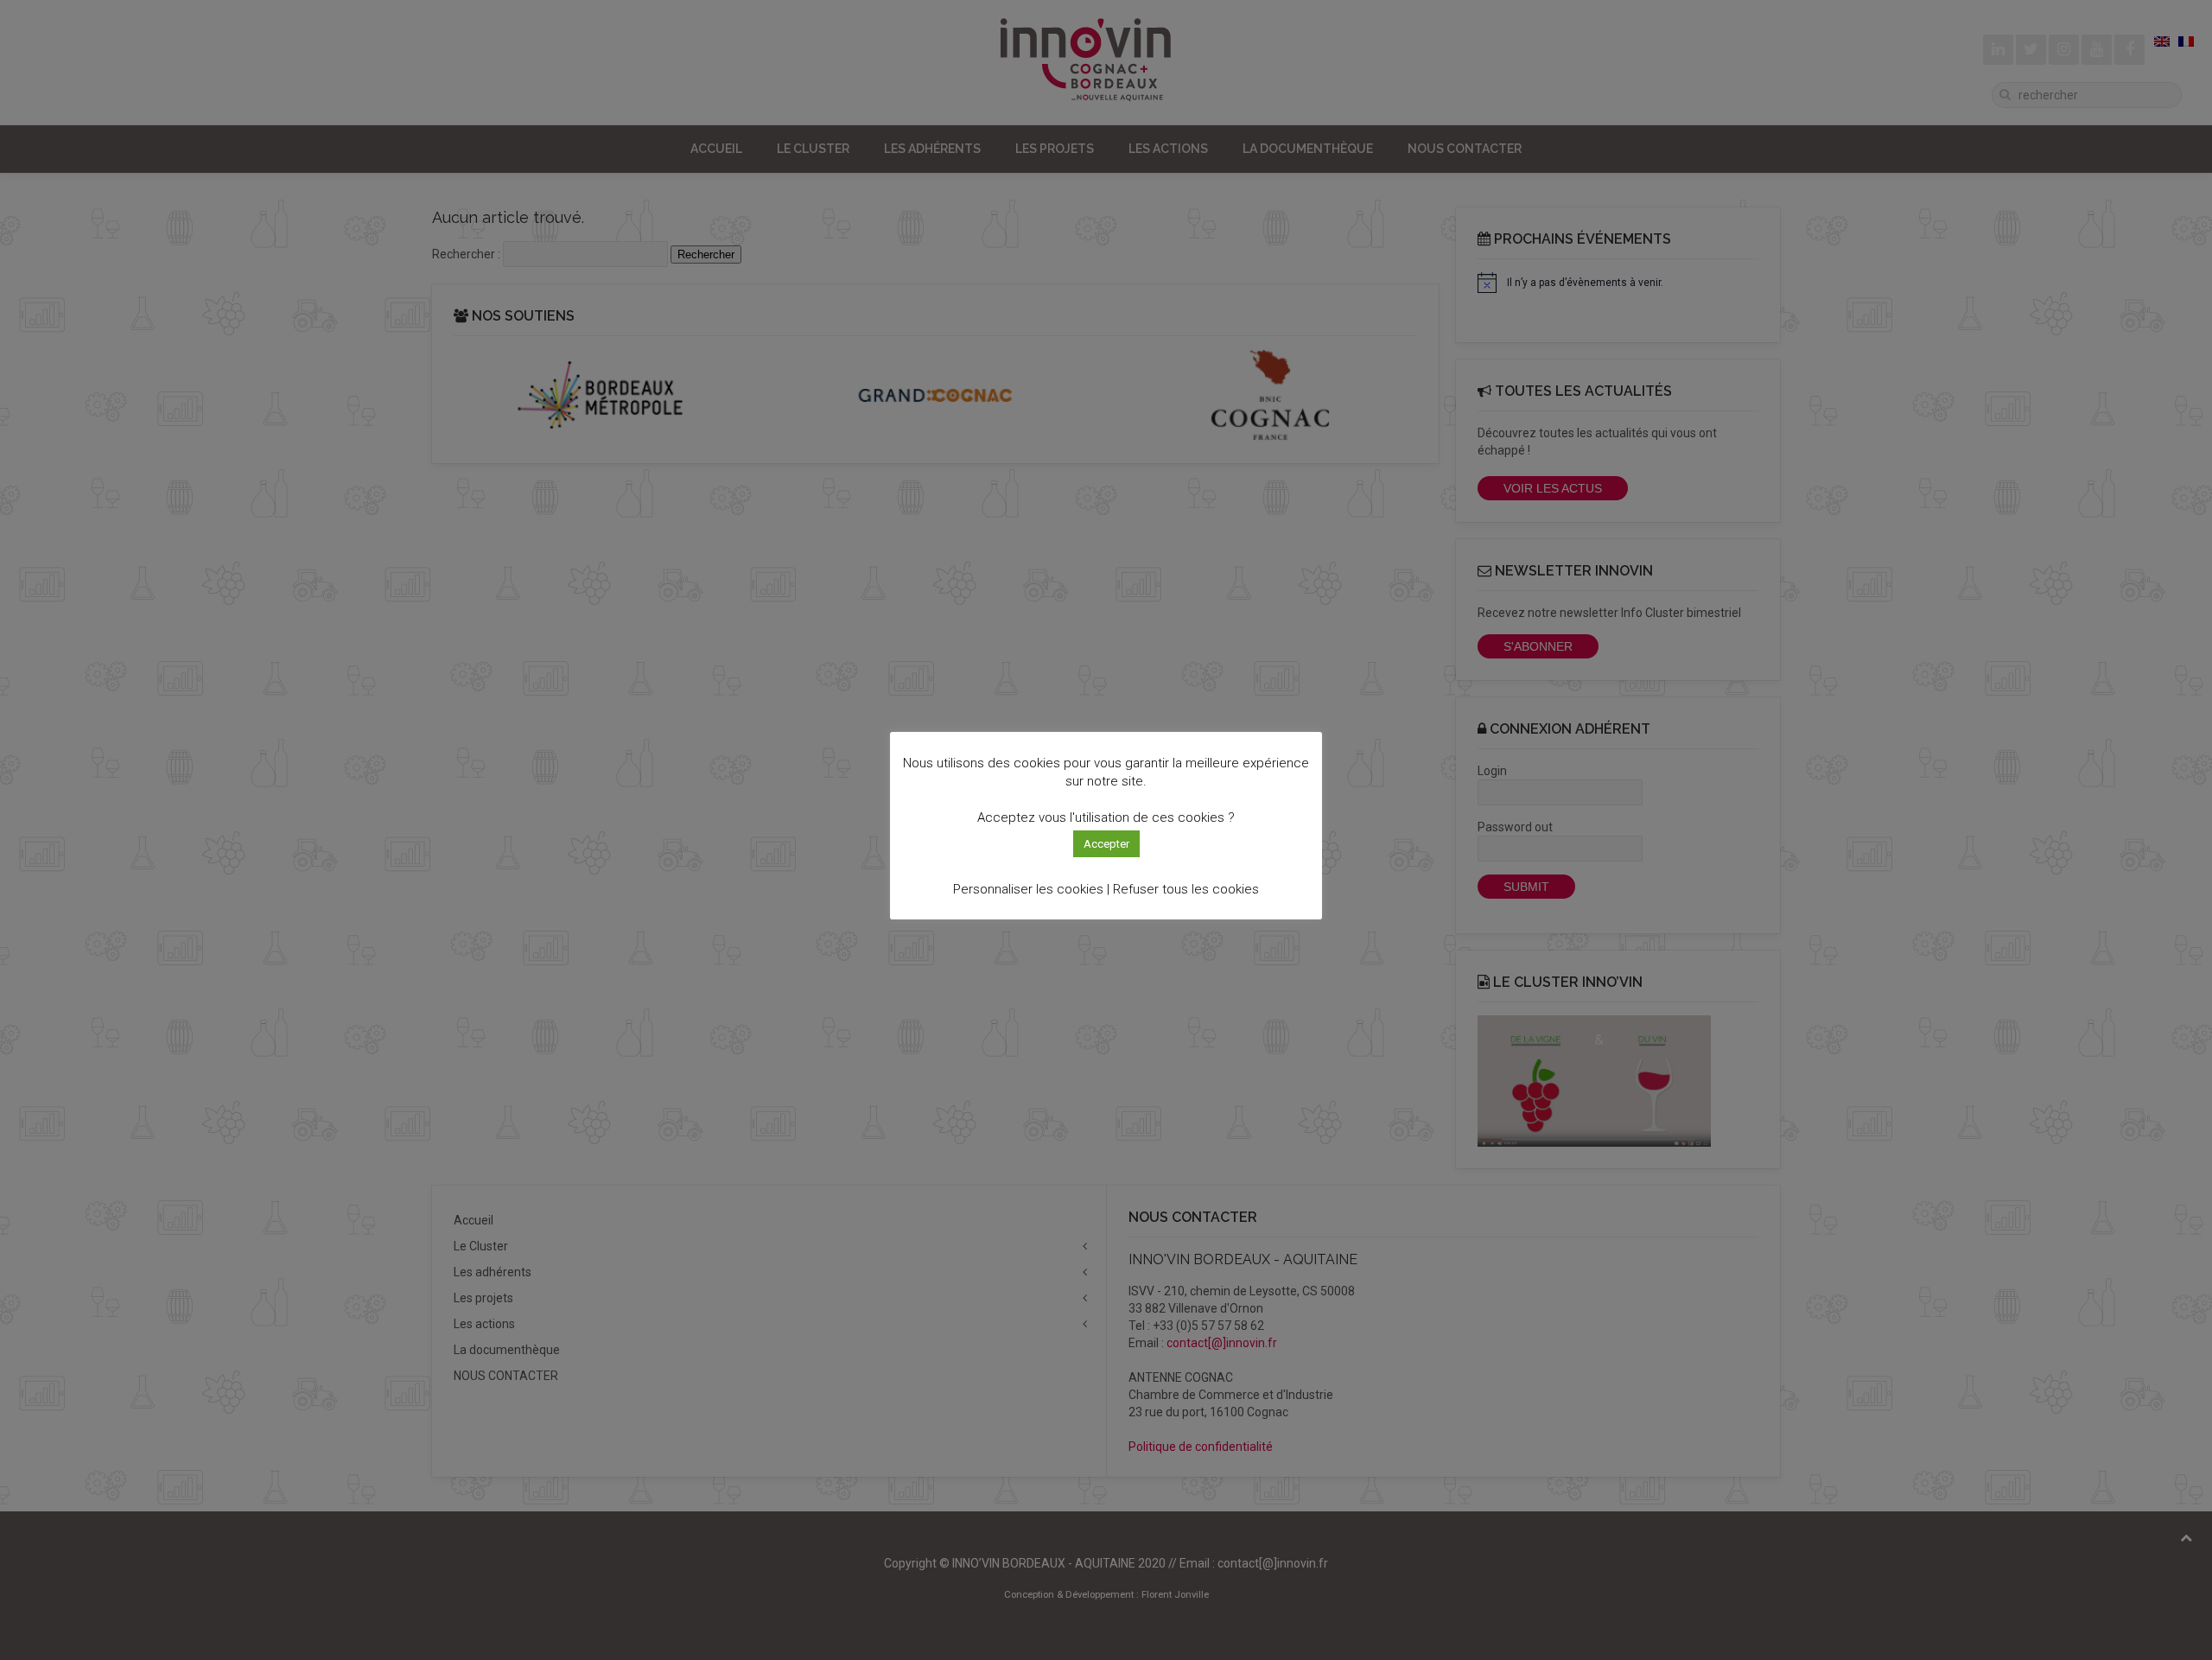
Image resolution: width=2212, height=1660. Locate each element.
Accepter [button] (1106, 844)
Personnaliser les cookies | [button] (1031, 889)
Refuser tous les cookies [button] (1186, 889)
